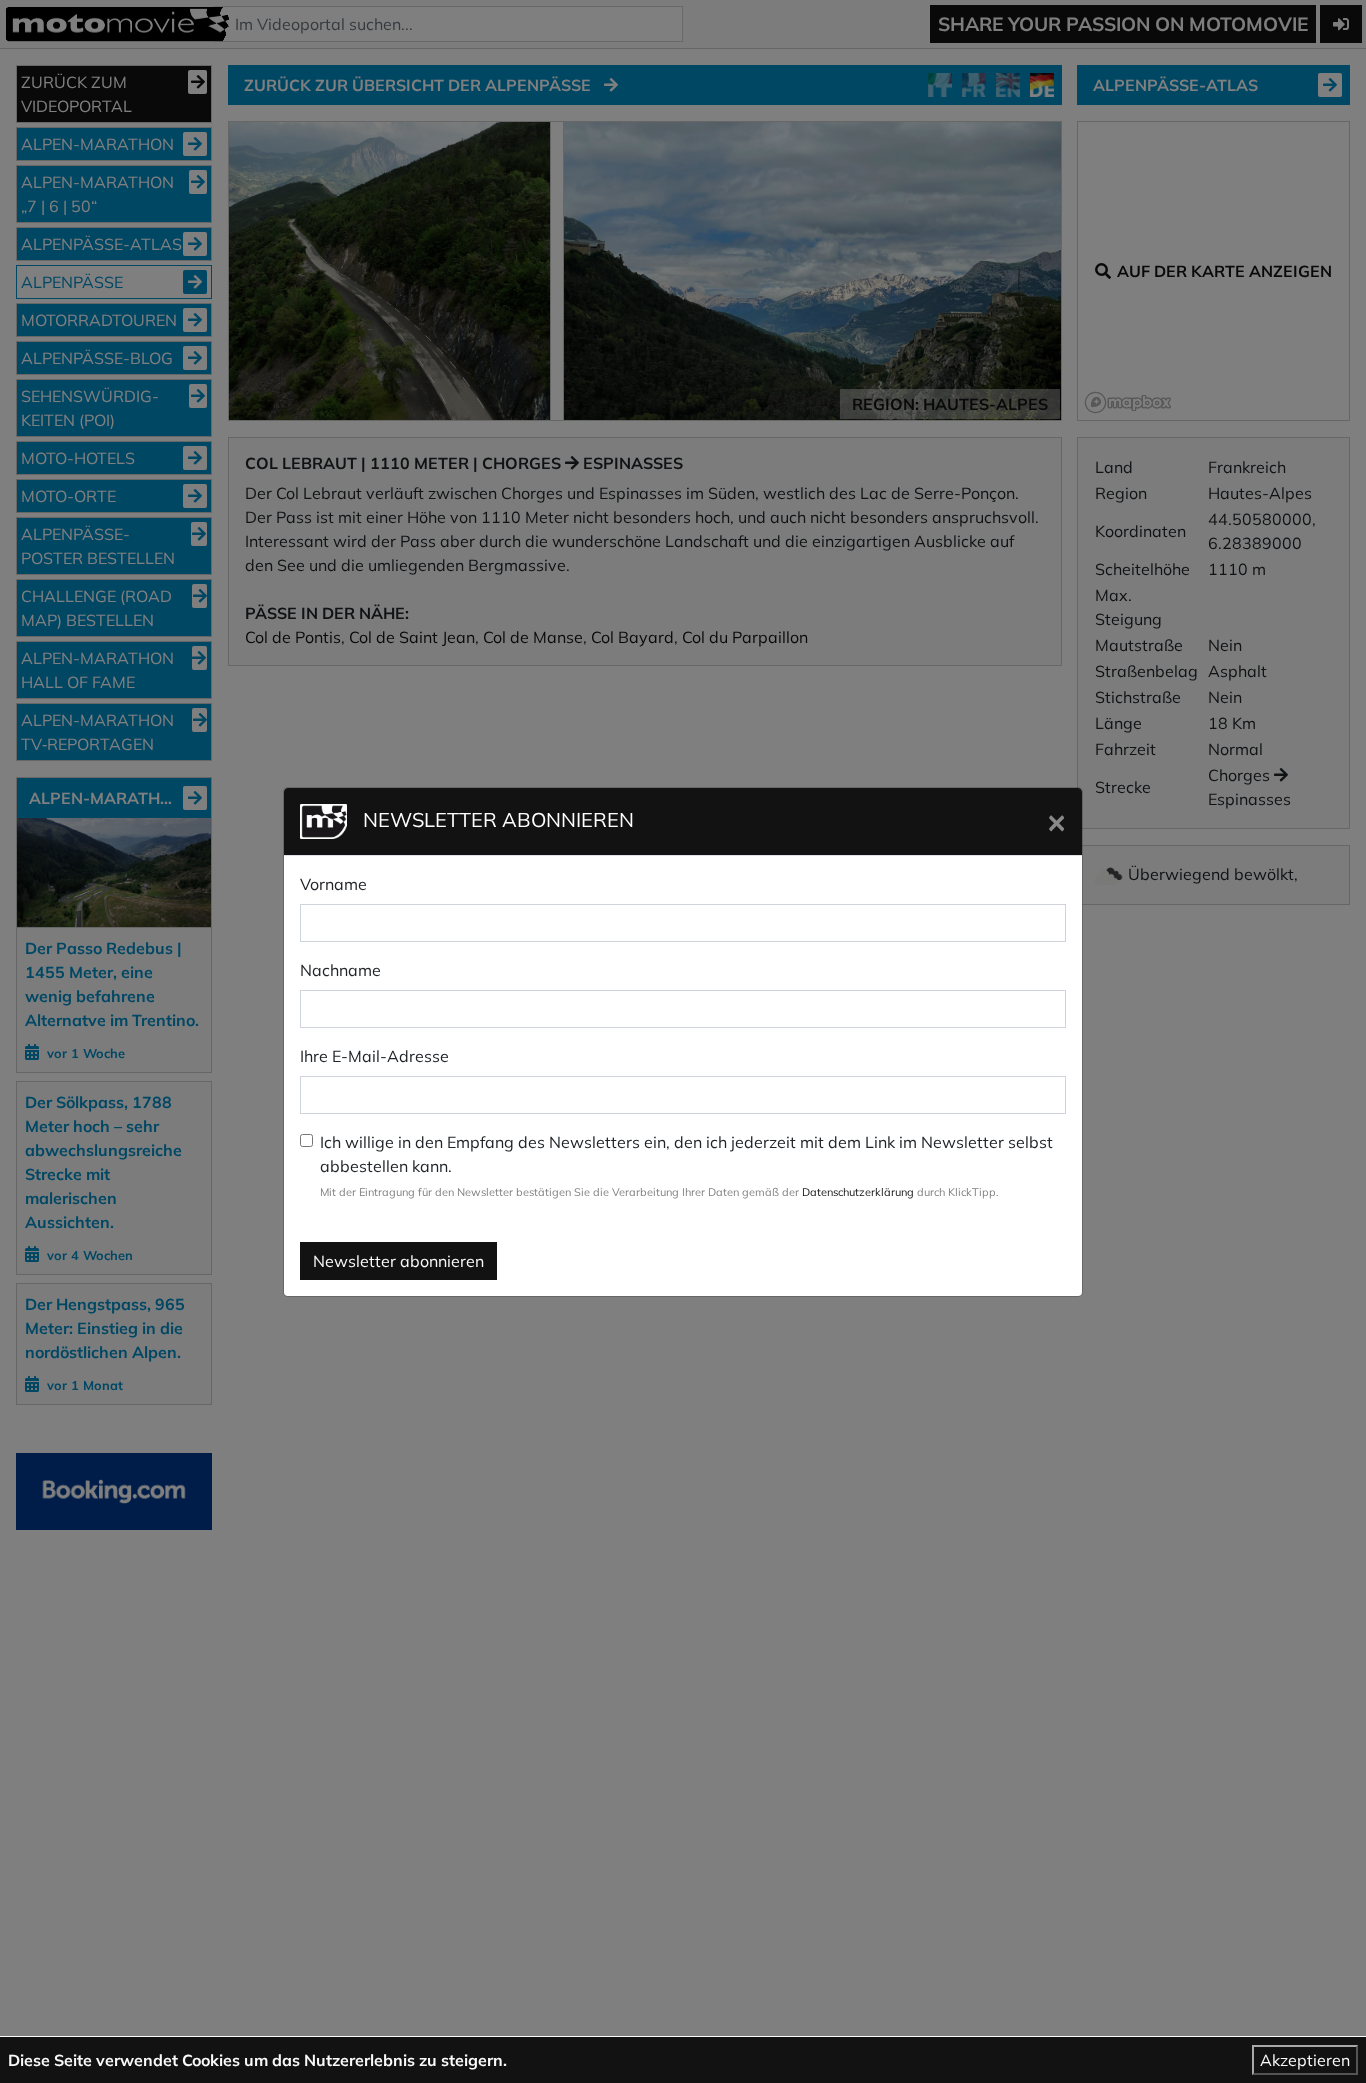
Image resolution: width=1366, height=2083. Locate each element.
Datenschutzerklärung (858, 1192)
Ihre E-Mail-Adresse (374, 1056)
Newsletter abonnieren (398, 1261)
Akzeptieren (1305, 2060)
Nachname (340, 970)
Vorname (333, 884)
